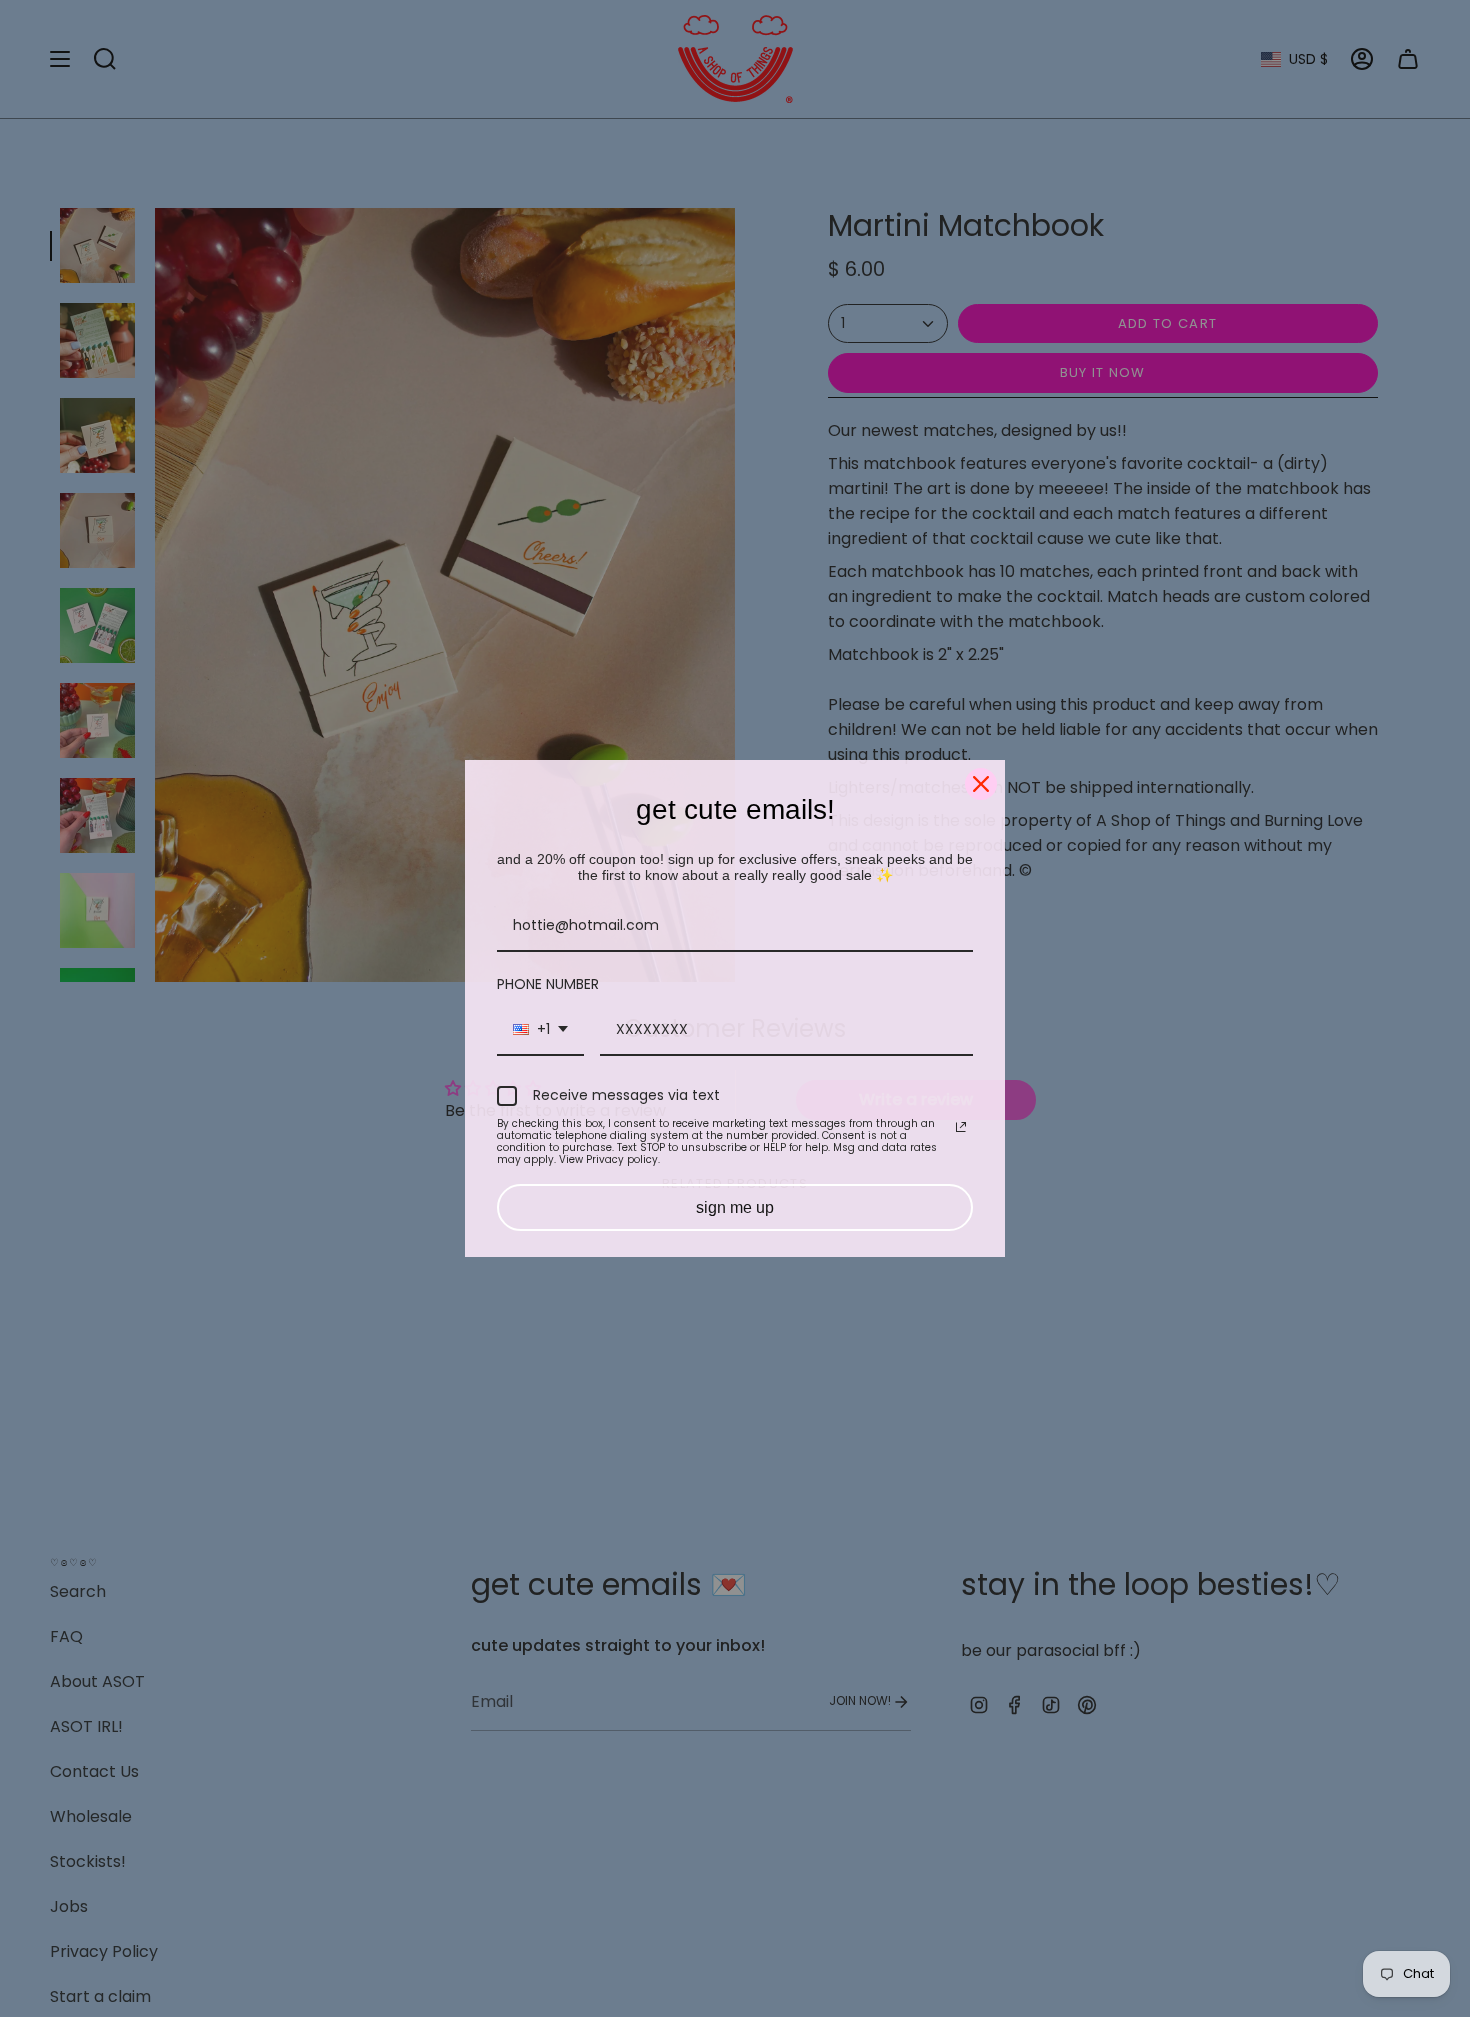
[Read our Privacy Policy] (961, 1127)
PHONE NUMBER (548, 984)
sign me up (735, 1207)
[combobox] (540, 1030)
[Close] (981, 784)
